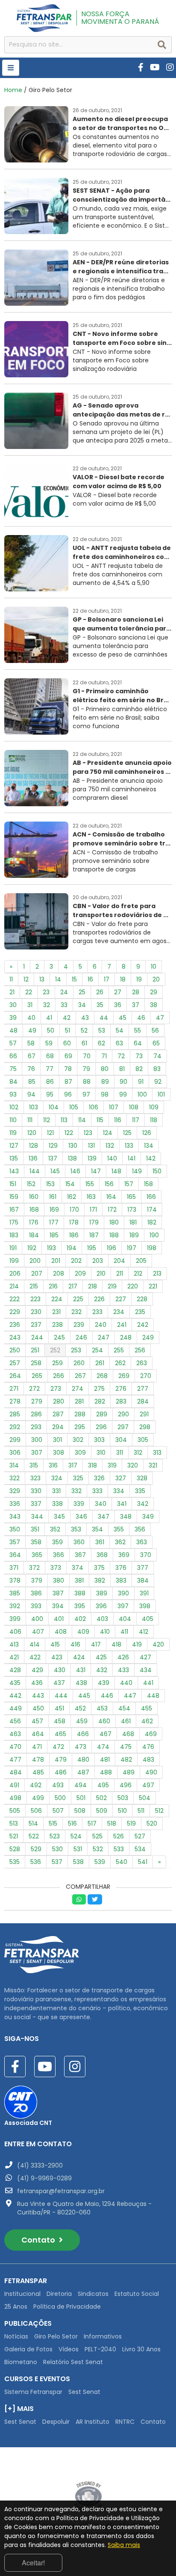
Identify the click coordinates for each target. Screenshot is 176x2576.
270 (146, 1376)
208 (59, 1274)
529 (36, 1849)
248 (126, 1337)
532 (98, 1849)
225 (78, 1299)
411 (124, 1632)
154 (70, 1184)
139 (92, 1158)
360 (79, 1542)
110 (13, 1120)
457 (37, 1721)
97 (86, 1094)
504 (145, 1798)
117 (136, 1120)
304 (121, 1440)
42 (67, 1018)
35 (100, 1005)
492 (36, 1785)
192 (32, 1248)
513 (14, 1823)
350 (15, 1529)
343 (15, 1517)
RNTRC (125, 2422)
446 (107, 1696)
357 (15, 1542)
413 (14, 1644)
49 (32, 1030)
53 (102, 1030)
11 (11, 979)
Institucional (22, 2294)
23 (46, 992)
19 (139, 979)
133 (129, 1146)
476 (148, 1747)
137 (53, 1158)
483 (148, 1760)
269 (124, 1376)
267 (80, 1376)
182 (152, 1222)
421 (14, 1657)
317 (73, 1465)
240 (101, 1325)
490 (151, 1772)
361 (100, 1542)
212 (138, 1274)
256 (140, 1350)
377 (143, 1568)
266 (59, 1376)
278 (15, 1401)
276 (121, 1389)
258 (36, 1363)
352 (55, 1529)
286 (36, 1414)
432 (102, 1670)
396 (101, 1606)
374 (78, 1568)
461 (126, 1721)
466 (83, 1734)
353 (76, 1529)
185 (54, 1235)
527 (140, 1836)
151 (13, 1184)
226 (99, 1299)
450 (38, 1708)
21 (12, 992)
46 (141, 1018)
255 (119, 1350)
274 (78, 1389)
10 (154, 967)
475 (126, 1747)
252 (55, 1350)
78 (68, 1069)
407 (38, 1632)
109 (154, 1107)
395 (80, 1606)
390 (123, 1593)
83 (157, 1069)
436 (37, 1683)
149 (137, 1171)
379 (37, 1580)
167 (14, 1210)
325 (78, 1478)
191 (13, 1248)
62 (101, 1043)
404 (125, 1619)
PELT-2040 (100, 2349)
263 (142, 1363)
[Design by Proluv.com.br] (88, 2496)
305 (143, 1440)
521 (14, 1836)
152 (31, 1184)
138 (72, 1158)
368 (102, 1555)
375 (99, 1568)
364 (15, 1555)
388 (80, 1593)
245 (59, 1337)
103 (34, 1107)
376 (121, 1568)
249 (148, 1337)
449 (16, 1708)
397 (123, 1606)
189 (134, 1235)
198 (152, 1248)
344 (37, 1517)
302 (78, 1440)
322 (15, 1478)
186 (74, 1235)
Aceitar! (33, 2563)
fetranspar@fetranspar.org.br (61, 2191)
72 (121, 1056)
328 (142, 1478)
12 (26, 979)
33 (64, 1005)
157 (129, 1184)
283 (121, 1401)
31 (30, 1005)
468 (128, 1734)
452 (80, 1708)
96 (68, 1094)
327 (121, 1478)
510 (122, 1811)
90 (123, 1082)
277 (143, 1389)
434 (146, 1670)
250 (15, 1350)
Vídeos (69, 2349)
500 (60, 1798)
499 (38, 1798)
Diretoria (59, 2294)
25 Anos (16, 2307)
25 (82, 992)
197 (132, 1248)
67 (32, 1056)
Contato (39, 2240)
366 (59, 1555)
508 (80, 1811)
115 (100, 1120)
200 (35, 1261)
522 (34, 1836)
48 (13, 1030)
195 (92, 1248)
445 (84, 1696)
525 (97, 1836)
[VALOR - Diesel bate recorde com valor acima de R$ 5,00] (88, 518)
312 (138, 1453)
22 (29, 992)
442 (15, 1696)
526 (119, 1836)
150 (157, 1171)
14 (58, 979)
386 (36, 1593)
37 (136, 1005)
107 (114, 1107)
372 (34, 1568)
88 (87, 1082)
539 (100, 1862)
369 (124, 1555)
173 (132, 1210)
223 (35, 1299)
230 (36, 1312)
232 (76, 1312)
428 (15, 1670)
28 (136, 992)
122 (69, 1133)
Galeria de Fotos (28, 2349)
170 (74, 1210)
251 (35, 1350)
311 (120, 1453)
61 (84, 1043)
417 (96, 1644)
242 (143, 1325)
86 (50, 1082)
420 (158, 1644)
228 (142, 1299)
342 (143, 1504)
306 (15, 1453)
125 (127, 1133)
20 (156, 979)
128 (34, 1146)
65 (156, 1043)
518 (112, 1823)
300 (37, 1440)
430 (60, 1670)
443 (38, 1696)
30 (13, 1005)
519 (131, 1823)
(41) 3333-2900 (40, 2165)
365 (37, 1555)
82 (139, 1069)
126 (147, 1133)
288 (80, 1414)
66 (13, 1056)
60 (67, 1043)
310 (101, 1453)
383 (121, 1580)
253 (76, 1350)
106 (94, 1107)
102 (14, 1107)
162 (72, 1197)
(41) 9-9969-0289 (44, 2178)
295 (80, 1427)
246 (81, 1337)
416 (75, 1644)
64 (138, 1043)
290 (123, 1414)
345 (59, 1517)
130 (73, 1146)
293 (36, 1427)
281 (79, 1401)
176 (34, 1222)
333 (97, 1491)
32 (47, 1005)
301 (57, 1440)
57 (13, 1043)
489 (129, 1772)
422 (35, 1657)
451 (59, 1708)
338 (57, 1504)
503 (123, 1798)
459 (82, 1721)
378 (15, 1580)
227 (121, 1299)
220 (133, 1286)
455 (147, 1708)
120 (32, 1133)
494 (81, 1785)
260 (79, 1363)
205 (141, 1261)
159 (14, 1197)
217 (73, 1286)
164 (111, 1197)
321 (153, 1465)
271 (14, 1389)
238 (57, 1325)
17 (107, 979)
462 (147, 1721)
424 (79, 1657)
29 (154, 992)
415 (55, 1644)
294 (58, 1427)
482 (126, 1760)
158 (148, 1184)
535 (15, 1862)
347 (104, 1517)
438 (81, 1683)
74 (157, 1056)
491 (14, 1785)
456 (15, 1721)
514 (33, 1823)
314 (14, 1465)
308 (59, 1453)
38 (154, 1005)
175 (14, 1222)
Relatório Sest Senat (73, 2362)
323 (35, 1478)
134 (149, 1146)
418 (116, 1644)
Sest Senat (84, 2392)
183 (14, 1235)
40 (31, 1018)
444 (61, 1696)
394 (58, 1606)
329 (15, 1491)
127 (14, 1146)
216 (53, 1286)
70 (87, 1056)
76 (31, 1069)
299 (15, 1440)
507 (58, 1811)
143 (14, 1171)
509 (102, 1811)
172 (112, 1210)
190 (154, 1235)
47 (160, 1018)
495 (103, 1785)
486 (61, 1772)
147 (96, 1171)
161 (53, 1197)
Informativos (103, 2336)
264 (15, 1376)
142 (151, 1158)
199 (14, 1261)
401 (59, 1619)
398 (145, 1606)
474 (103, 1747)
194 (72, 1248)
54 (120, 1030)
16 (90, 979)
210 (101, 1274)
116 (118, 1120)
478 (38, 1760)
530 (57, 1849)
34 (82, 1005)
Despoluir (56, 2422)
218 (92, 1286)
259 (57, 1363)
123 (88, 1133)
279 (37, 1401)
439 (104, 1683)
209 (80, 1274)
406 (15, 1632)
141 (132, 1158)
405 (148, 1619)
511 (141, 1811)
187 (94, 1235)
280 (59, 1401)
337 (36, 1504)
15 (74, 979)
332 (76, 1491)
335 (140, 1491)
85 (32, 1082)
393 (36, 1606)
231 (56, 1312)
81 (122, 1069)
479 (61, 1760)
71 (104, 1056)
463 (15, 1734)
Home (13, 90)
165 (131, 1197)
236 (15, 1325)
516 (72, 1823)
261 (100, 1363)
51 (67, 1030)
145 (55, 1171)
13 (42, 979)
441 (148, 1683)
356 (140, 1529)
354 (97, 1529)
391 (144, 1593)
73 (139, 1056)
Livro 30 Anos (141, 2349)
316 (53, 1465)
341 (122, 1504)
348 (126, 1517)
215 (34, 1286)
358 (36, 1542)
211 (120, 1274)
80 (105, 1069)
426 (123, 1657)
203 (98, 1261)
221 (153, 1286)
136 (33, 1158)
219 (112, 1286)
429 (37, 1670)
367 (80, 1555)
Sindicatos (93, 2294)
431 (81, 1670)
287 (58, 1414)
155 (90, 1184)
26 (100, 992)
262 (120, 1363)
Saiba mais (124, 2545)
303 (99, 1440)
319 (112, 1465)
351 (35, 1529)
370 (146, 1555)
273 (56, 1389)
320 (133, 1465)
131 (91, 1146)
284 (143, 1401)
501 (81, 1798)
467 (106, 1734)
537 (57, 1862)
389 (102, 1593)
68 (50, 1056)
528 (15, 1849)
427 (145, 1657)
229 (15, 1312)
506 (36, 1811)
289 (102, 1414)
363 (142, 1542)
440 (126, 1683)
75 (13, 1069)
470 (15, 1747)
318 (92, 1465)
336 (15, 1504)
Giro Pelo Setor (56, 2336)
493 (58, 1785)
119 (13, 1133)
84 (13, 1082)
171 (93, 1210)
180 (114, 1222)
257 (15, 1363)
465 (60, 1734)
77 (50, 1069)
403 (102, 1619)
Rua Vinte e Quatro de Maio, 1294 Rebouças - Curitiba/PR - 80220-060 (84, 2208)
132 (110, 1146)
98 (105, 1094)
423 (57, 1657)
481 (105, 1760)
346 (81, 1517)
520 (152, 1823)
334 (119, 1491)
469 (151, 1734)
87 (68, 1082)
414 (35, 1644)
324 (57, 1478)
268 (102, 1376)
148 (116, 1171)
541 (143, 1862)
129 (53, 1146)
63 (119, 1043)
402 (80, 1619)
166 (151, 1197)
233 (97, 1312)
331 (56, 1491)
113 (64, 1120)
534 (140, 1849)
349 (148, 1517)
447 (130, 1696)
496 (126, 1785)
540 (122, 1862)
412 (144, 1632)
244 (37, 1337)
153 (50, 1184)
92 (158, 1082)
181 (133, 1222)
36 (118, 1005)
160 (34, 1197)
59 (49, 1043)
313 (157, 1453)
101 (161, 1094)
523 (55, 1836)
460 (104, 1721)
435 (15, 1683)
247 (104, 1337)
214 (14, 1286)
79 (86, 1069)
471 (37, 1747)
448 (153, 1696)
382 (100, 1580)
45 (123, 1018)
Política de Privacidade (67, 2307)
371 (14, 1568)
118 (154, 1120)
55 (138, 1030)
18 (123, 979)
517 (92, 1823)
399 (15, 1619)
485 (38, 1772)
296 (101, 1427)
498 (15, 1798)
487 (83, 1772)
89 (105, 1082)
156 (109, 1184)
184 (34, 1235)
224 (57, 1299)
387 (58, 1593)
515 (53, 1823)
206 (15, 1274)
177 (54, 1222)
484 (16, 1772)
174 (152, 1210)
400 (37, 1619)
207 (37, 1274)
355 (119, 1529)
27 (118, 992)
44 (104, 1018)
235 (140, 1312)
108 (134, 1107)
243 (15, 1337)
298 (145, 1427)
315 (34, 1465)
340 (101, 1504)
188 (114, 1235)
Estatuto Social (137, 2294)
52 (84, 1030)
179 (94, 1222)
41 (49, 1018)
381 (79, 1580)
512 (159, 1811)
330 (36, 1491)
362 (120, 1542)
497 (148, 1785)
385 (15, 1593)
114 (82, 1120)
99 (123, 1094)
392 (15, 1606)
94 (31, 1094)
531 (78, 1849)
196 (111, 1248)
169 (54, 1210)
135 (14, 1158)
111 (30, 1120)
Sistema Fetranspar (33, 2392)
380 (59, 1580)
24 (64, 992)
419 (137, 1644)
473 (81, 1747)
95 (50, 1094)
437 (59, 1683)
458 (60, 1721)
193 (51, 1248)
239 (79, 1325)
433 (123, 1670)
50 (51, 1030)
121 (50, 1133)
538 (78, 1862)
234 (119, 1312)
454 (124, 1708)
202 (76, 1261)
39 (13, 1018)
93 (13, 1094)
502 (101, 1798)
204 (119, 1261)
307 (37, 1453)
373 (56, 1568)
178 (74, 1222)
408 (61, 1632)
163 (91, 1197)
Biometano (21, 2362)
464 (38, 1734)
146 (75, 1171)
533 (119, 1849)
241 (122, 1325)
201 (56, 1261)
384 (143, 1580)
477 (15, 1760)
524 (76, 1836)
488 (106, 1772)
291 (144, 1414)
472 (58, 1747)
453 (102, 1708)
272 (34, 1389)
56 (155, 1030)
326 (99, 1478)
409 (83, 1632)
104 (54, 1107)
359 (57, 1542)
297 (123, 1427)
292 (15, 1427)
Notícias (16, 2336)
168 (34, 1210)
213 (157, 1274)
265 (37, 1376)
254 (97, 1350)
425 (101, 1657)
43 (85, 1018)
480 (83, 1760)
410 (105, 1632)
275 (99, 1389)
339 (79, 1504)
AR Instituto (92, 2422)
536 (36, 1862)
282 (100, 1401)
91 (141, 1082)
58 (31, 1043)
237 (36, 1325)
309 (80, 1453)
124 (108, 1133)
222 (15, 1299)
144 (35, 1171)
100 (142, 1094)
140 (112, 1158)
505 (15, 1811)
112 (47, 1120)
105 (74, 1107)
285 (15, 1414)
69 (68, 1056)
